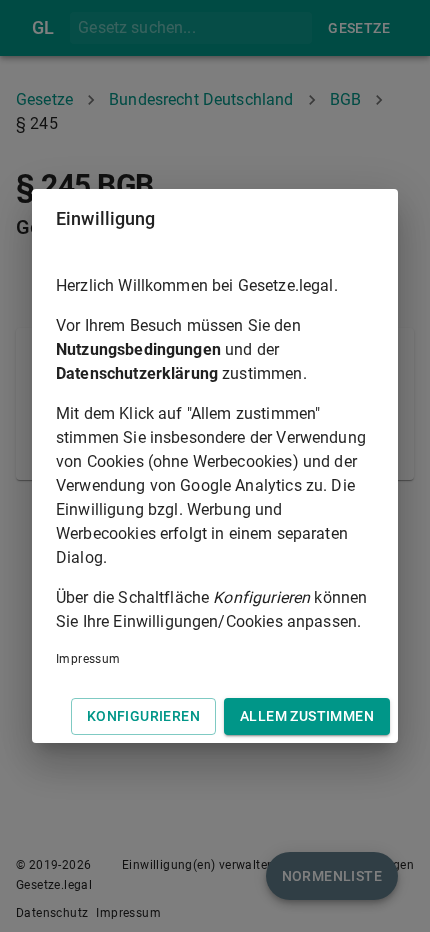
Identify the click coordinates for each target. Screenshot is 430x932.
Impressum (88, 659)
